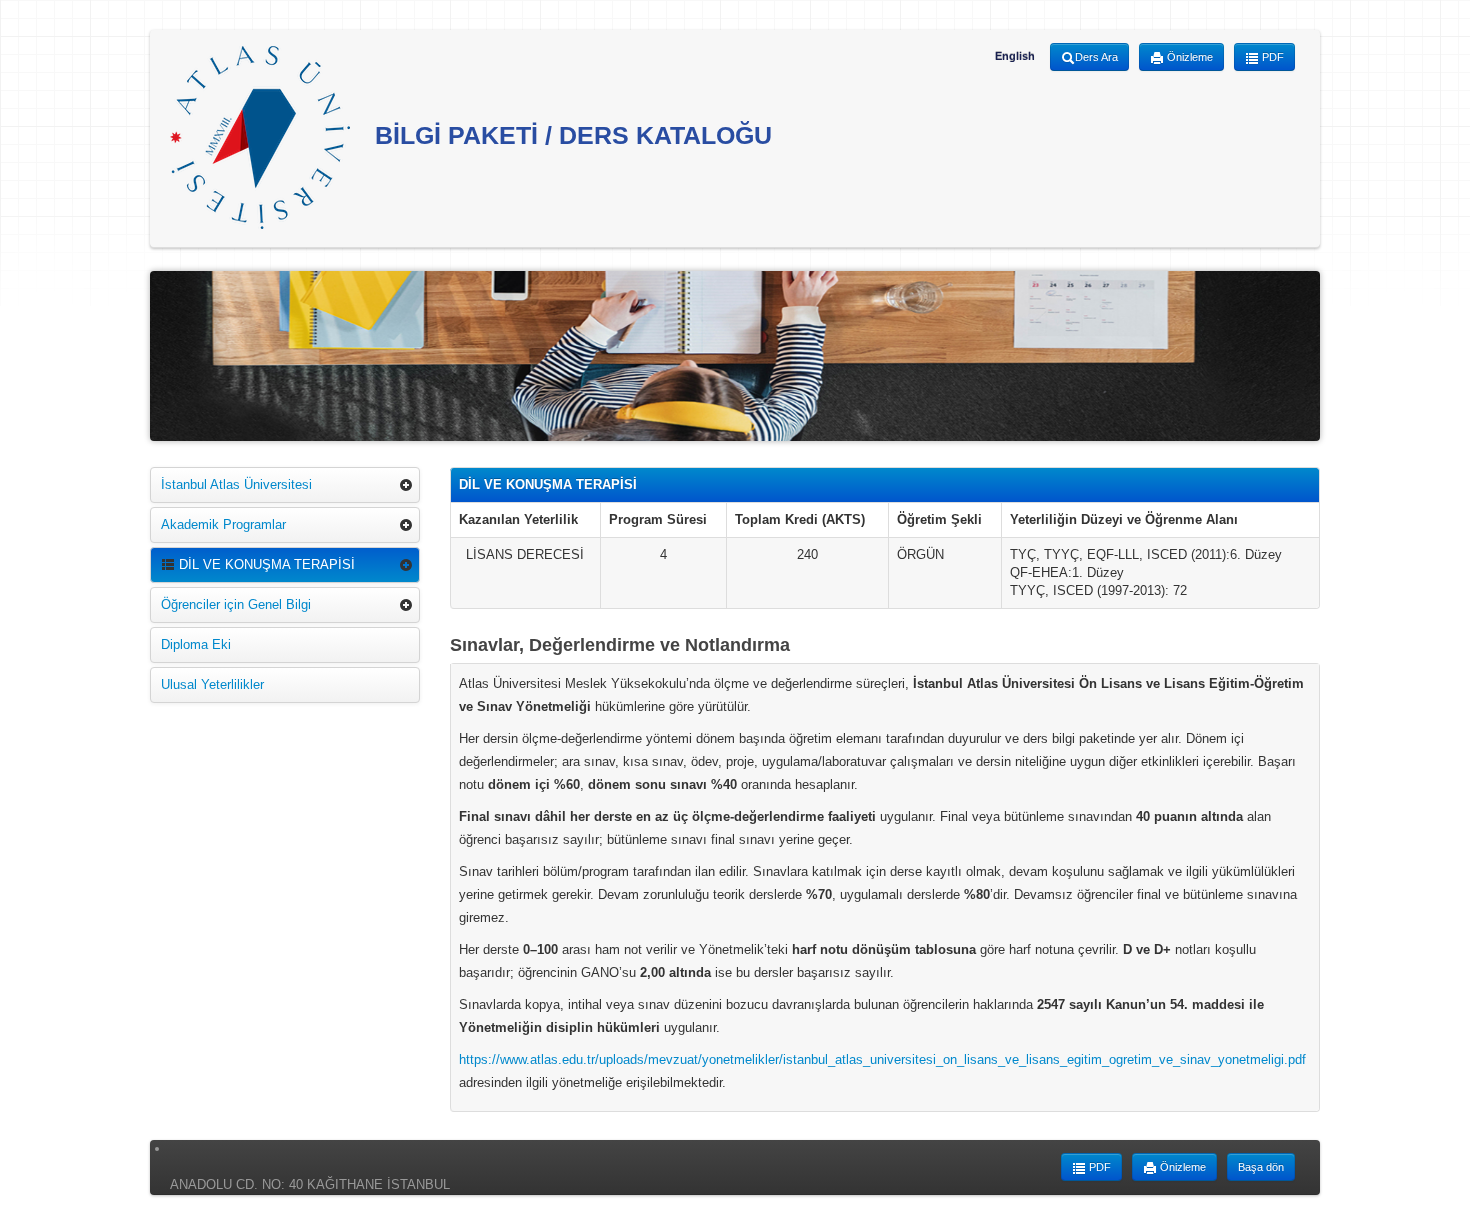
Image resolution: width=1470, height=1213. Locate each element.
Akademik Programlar (223, 524)
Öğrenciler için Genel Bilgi (236, 604)
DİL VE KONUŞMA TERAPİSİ (265, 564)
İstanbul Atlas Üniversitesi (236, 484)
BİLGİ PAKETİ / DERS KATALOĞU (570, 135)
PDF (1271, 57)
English (1015, 56)
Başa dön (1261, 1167)
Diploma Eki (196, 644)
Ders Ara (1096, 57)
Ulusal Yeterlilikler (212, 684)
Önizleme (1188, 57)
